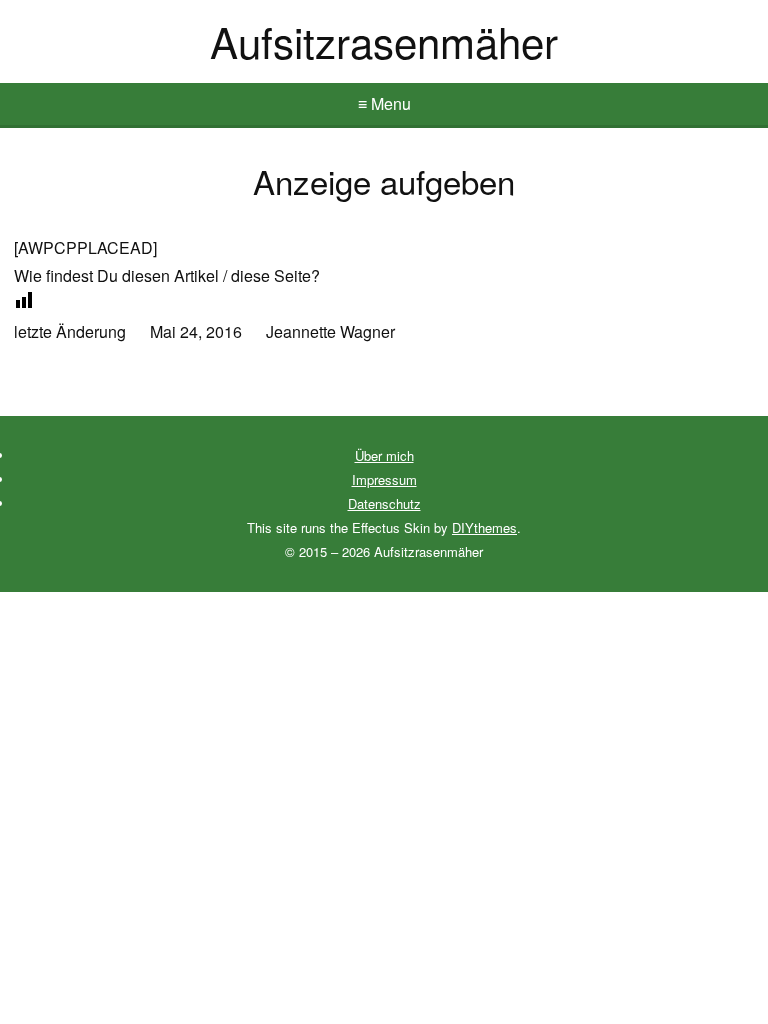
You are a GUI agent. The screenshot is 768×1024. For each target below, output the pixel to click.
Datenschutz (384, 503)
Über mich (384, 455)
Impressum (384, 479)
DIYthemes (484, 527)
